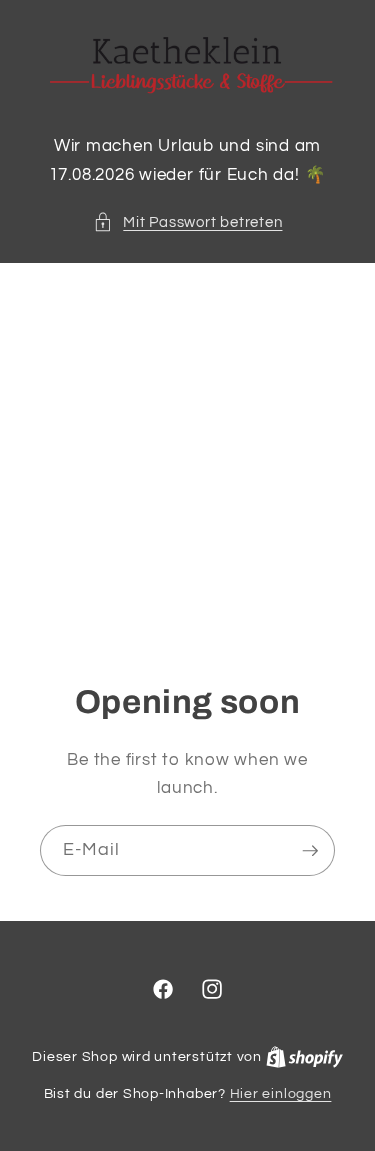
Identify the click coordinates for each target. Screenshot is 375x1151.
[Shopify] (304, 1056)
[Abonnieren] (310, 851)
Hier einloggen (281, 1093)
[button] (188, 222)
